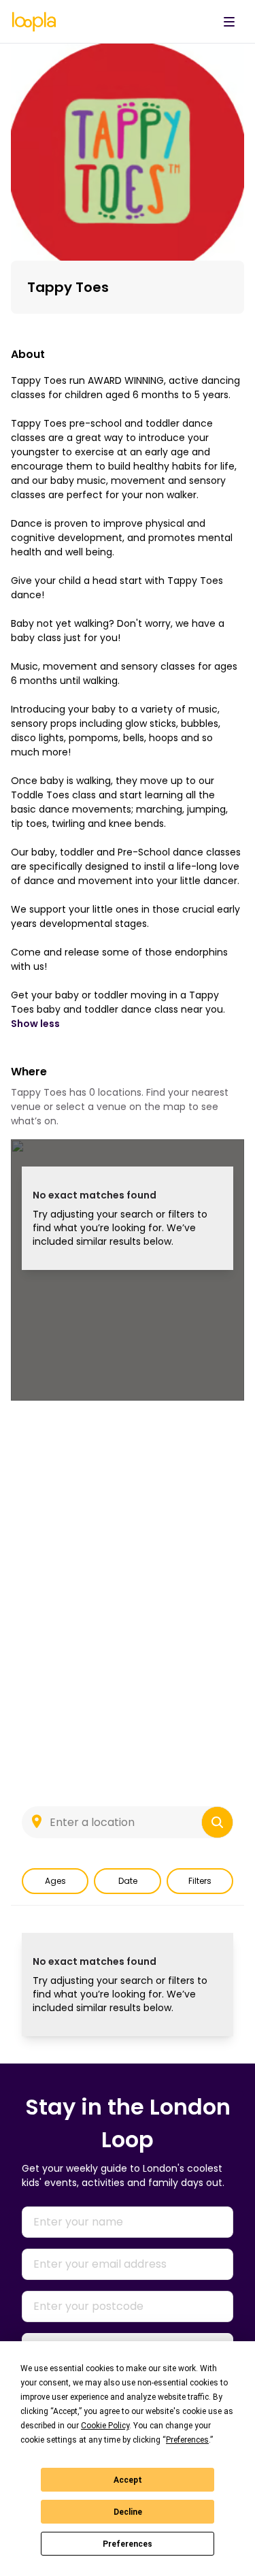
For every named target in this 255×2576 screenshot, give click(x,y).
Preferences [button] (187, 2440)
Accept (128, 2480)
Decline (128, 2512)
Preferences (128, 2544)
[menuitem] (229, 22)
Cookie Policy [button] (105, 2426)
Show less (35, 1024)
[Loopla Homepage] (34, 22)
